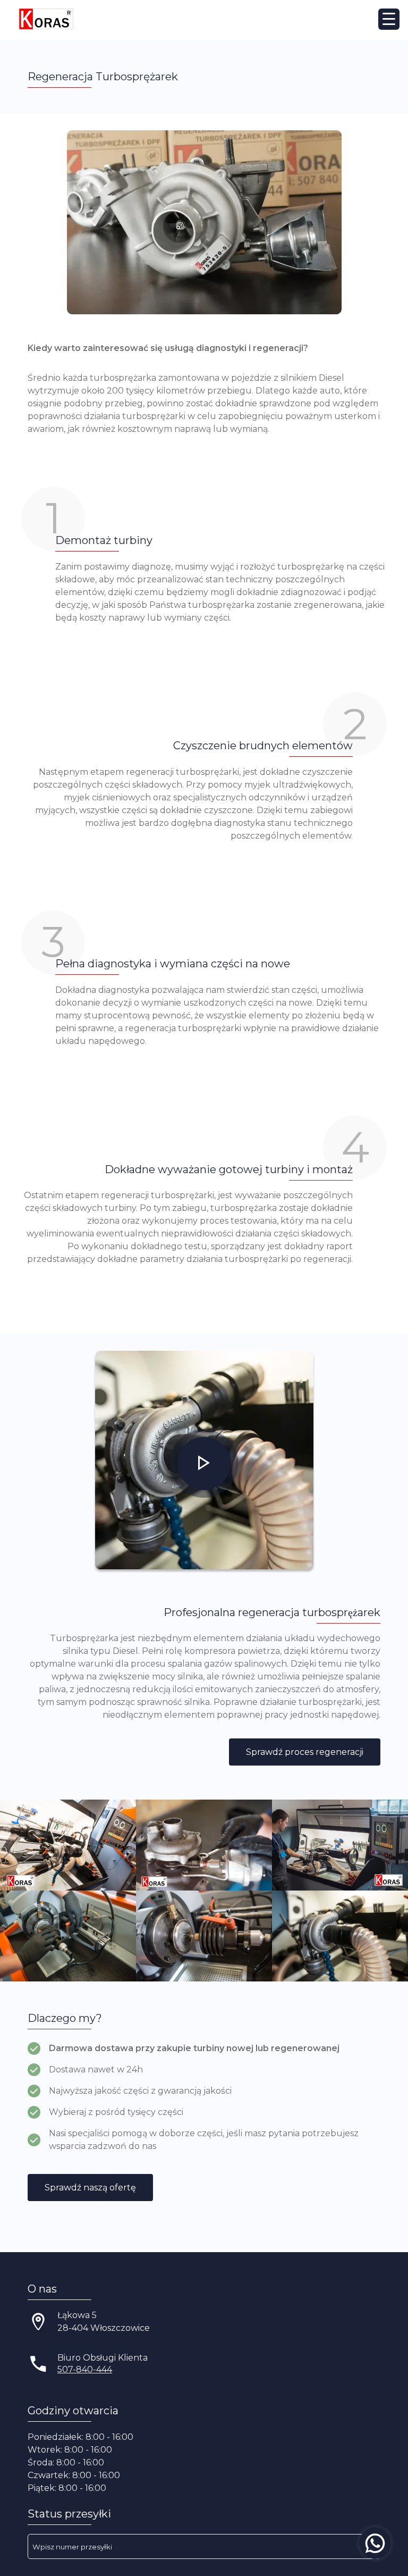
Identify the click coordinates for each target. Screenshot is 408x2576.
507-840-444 (85, 2369)
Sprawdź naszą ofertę (90, 2188)
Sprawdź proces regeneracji (305, 1752)
